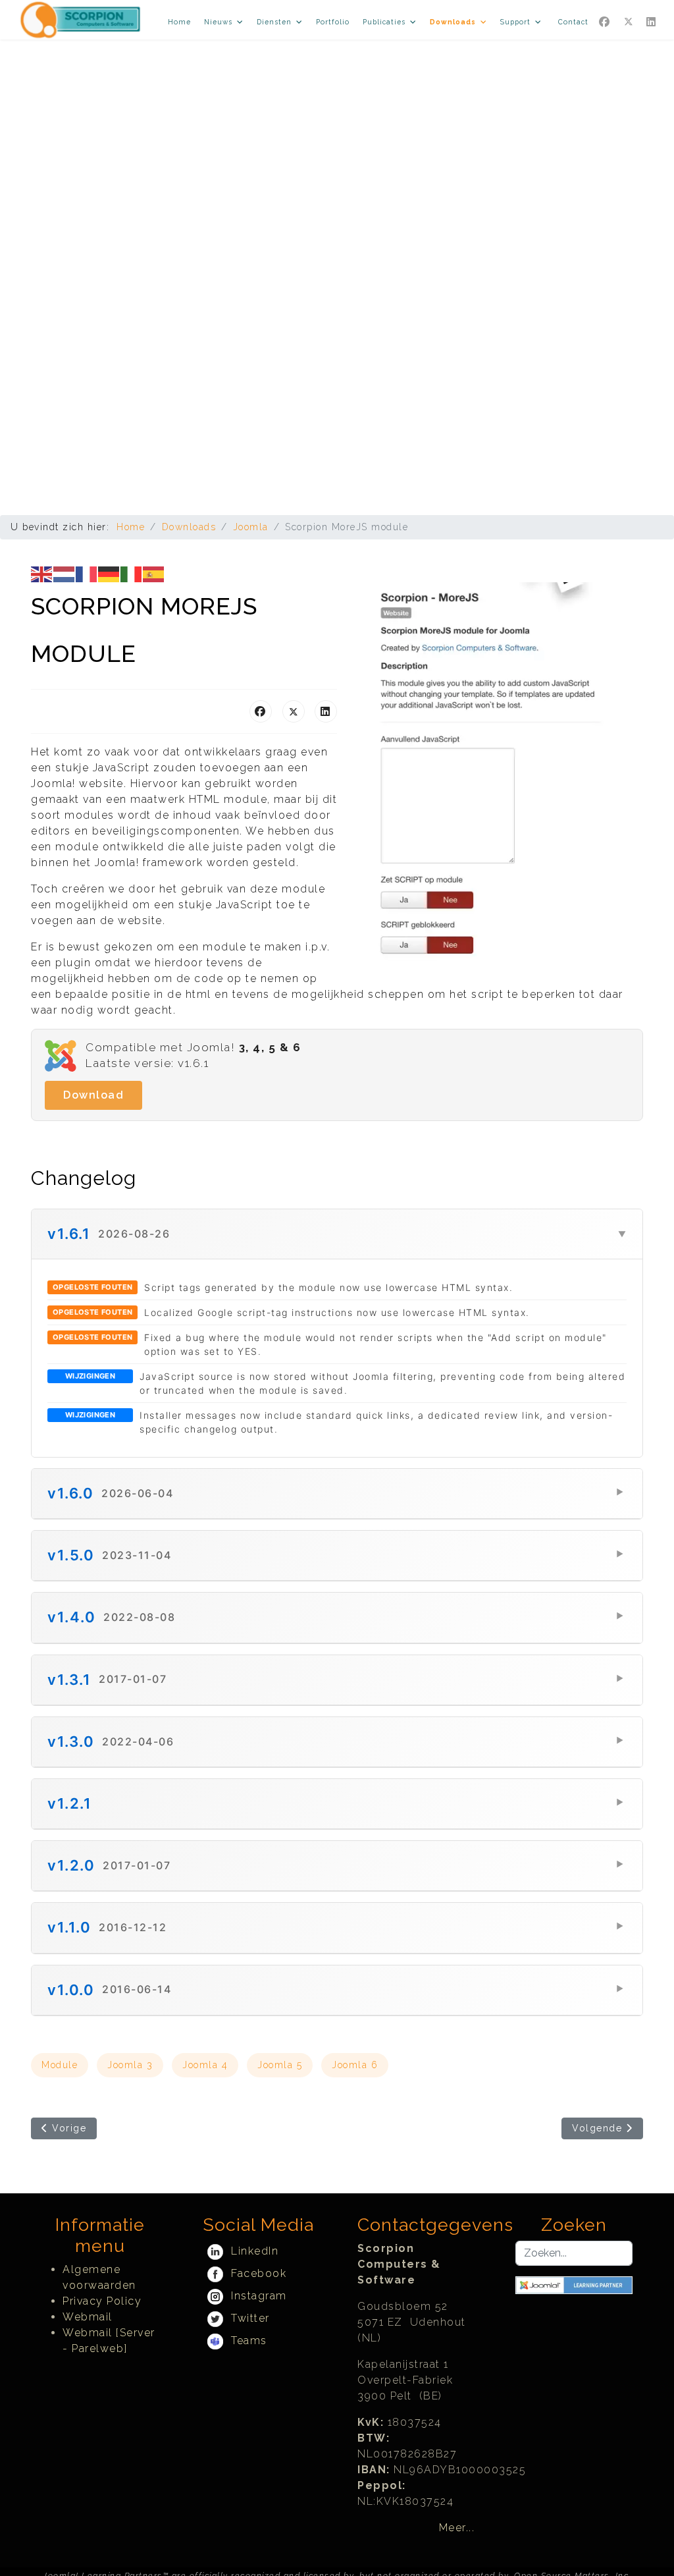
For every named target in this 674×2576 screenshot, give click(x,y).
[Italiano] (132, 573)
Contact (573, 22)
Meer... (457, 2528)
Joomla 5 (280, 2065)
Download (93, 1095)
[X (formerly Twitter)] (294, 711)
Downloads (453, 22)
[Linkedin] (652, 22)
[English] (42, 573)
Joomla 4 (205, 2065)
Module (60, 2065)
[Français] (87, 573)
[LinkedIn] (326, 711)
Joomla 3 (130, 2065)
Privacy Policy (102, 2301)
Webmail (88, 2317)
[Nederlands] (65, 573)
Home (179, 22)
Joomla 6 (355, 2065)
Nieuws (218, 22)
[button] (337, 1234)
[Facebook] (605, 22)
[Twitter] (629, 22)
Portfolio (333, 22)
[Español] (154, 573)
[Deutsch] (109, 573)
